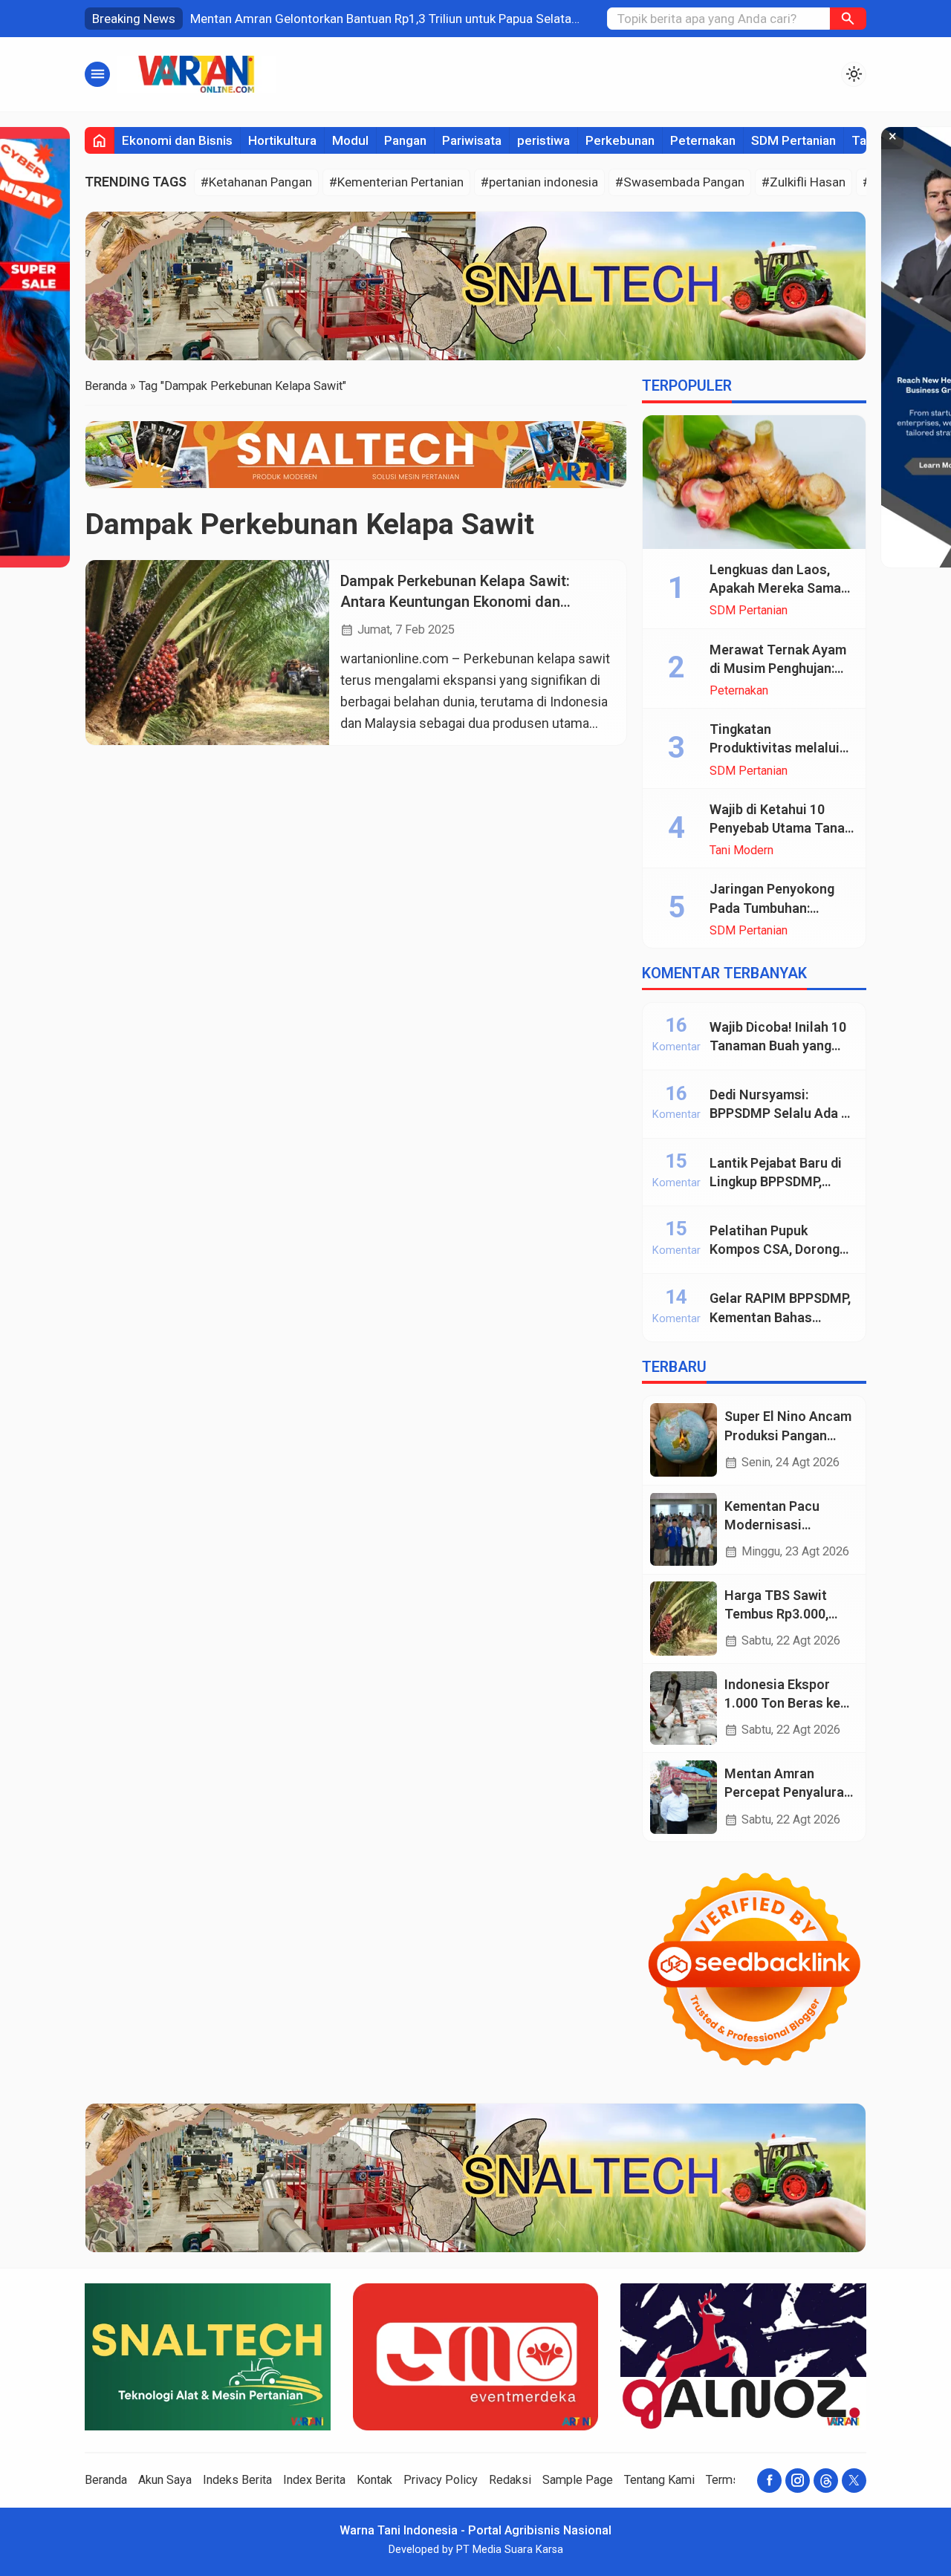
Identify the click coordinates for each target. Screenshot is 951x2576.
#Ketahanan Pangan (256, 182)
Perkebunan (620, 140)
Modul (350, 140)
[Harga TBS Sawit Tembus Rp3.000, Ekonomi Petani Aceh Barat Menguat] (684, 1618)
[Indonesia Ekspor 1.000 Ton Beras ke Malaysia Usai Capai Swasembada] (684, 1708)
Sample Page (578, 2480)
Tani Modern (741, 850)
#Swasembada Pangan (680, 182)
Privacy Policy (441, 2480)
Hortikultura (282, 140)
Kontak (374, 2480)
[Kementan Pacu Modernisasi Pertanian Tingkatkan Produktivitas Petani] (684, 1529)
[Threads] (826, 2481)
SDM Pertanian (793, 140)
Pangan (405, 140)
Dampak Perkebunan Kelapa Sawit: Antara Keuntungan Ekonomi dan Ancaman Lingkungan (455, 602)
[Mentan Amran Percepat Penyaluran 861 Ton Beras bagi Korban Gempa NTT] (684, 1797)
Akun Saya (165, 2480)
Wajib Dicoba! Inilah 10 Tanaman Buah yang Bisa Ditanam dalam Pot (782, 1045)
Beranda (106, 2480)
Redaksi (510, 2480)
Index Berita (314, 2480)
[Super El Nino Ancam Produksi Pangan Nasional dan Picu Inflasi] (684, 1440)
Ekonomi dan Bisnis (177, 140)
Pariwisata (472, 140)
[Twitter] (854, 2481)
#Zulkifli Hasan (804, 182)
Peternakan (703, 140)
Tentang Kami (659, 2480)
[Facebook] (769, 2481)
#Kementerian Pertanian (396, 182)
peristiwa (543, 140)
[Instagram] (798, 2481)
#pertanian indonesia (539, 182)
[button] (848, 19)
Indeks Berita (237, 2480)
